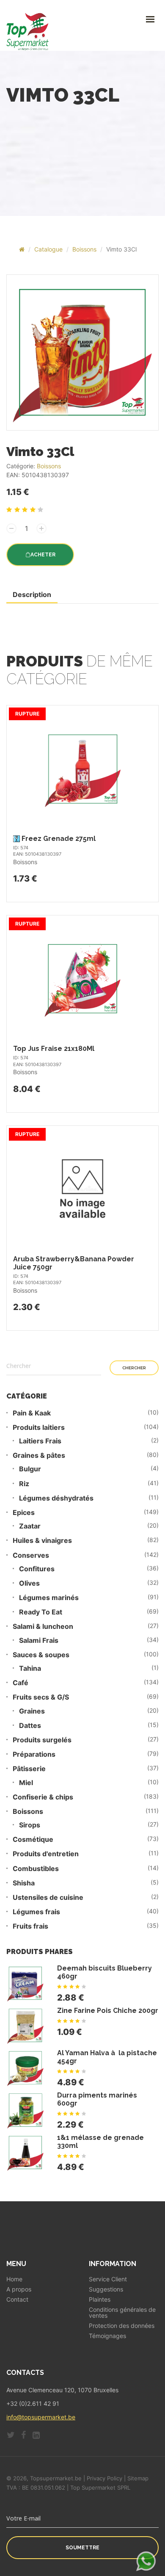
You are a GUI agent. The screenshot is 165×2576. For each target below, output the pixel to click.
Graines (32, 1711)
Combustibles (36, 1869)
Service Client (108, 2279)
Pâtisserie (29, 1769)
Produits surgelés (42, 1740)
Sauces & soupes (41, 1655)
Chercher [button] (134, 1368)
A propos (19, 2289)
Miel (26, 1783)
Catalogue (48, 249)
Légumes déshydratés (56, 1498)
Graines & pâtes (39, 1455)
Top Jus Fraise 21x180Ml (54, 1049)
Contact (17, 2300)
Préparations (34, 1754)
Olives (29, 1583)
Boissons (84, 249)
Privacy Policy (104, 2478)
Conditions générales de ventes (122, 2313)
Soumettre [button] (82, 2548)
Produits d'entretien (46, 1854)
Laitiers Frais (40, 1441)
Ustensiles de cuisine (48, 1897)
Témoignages (107, 2336)
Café (21, 1683)
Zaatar (30, 1526)
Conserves (31, 1555)
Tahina (30, 1668)
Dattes (30, 1726)
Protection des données (122, 2326)
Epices (24, 1513)
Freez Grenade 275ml (59, 839)
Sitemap (138, 2478)
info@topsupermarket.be (41, 2417)
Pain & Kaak (32, 1413)
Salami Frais (39, 1640)
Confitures (37, 1569)
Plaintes (100, 2300)
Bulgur (30, 1469)
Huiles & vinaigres (42, 1541)
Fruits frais (30, 1926)
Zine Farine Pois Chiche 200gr (108, 2011)
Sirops (30, 1825)
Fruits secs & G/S (41, 1697)
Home (14, 2279)
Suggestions (106, 2289)
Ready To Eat (41, 1612)
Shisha (24, 1883)
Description (32, 594)
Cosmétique (33, 1839)
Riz (24, 1484)
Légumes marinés (49, 1598)
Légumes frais (36, 1912)
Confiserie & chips (43, 1797)
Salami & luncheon (43, 1627)
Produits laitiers (39, 1428)
